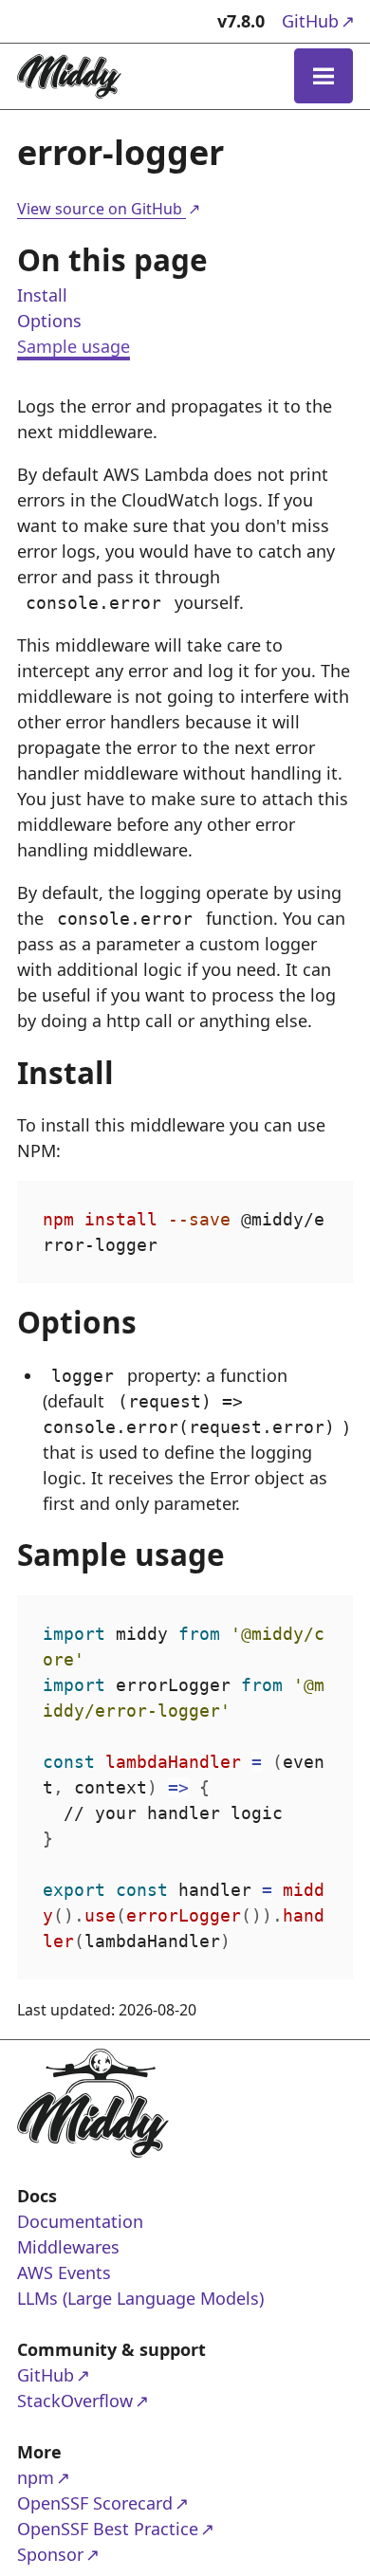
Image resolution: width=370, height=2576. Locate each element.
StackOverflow (91, 2400)
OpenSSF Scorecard (95, 2502)
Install (42, 295)
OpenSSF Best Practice (108, 2528)
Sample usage (74, 346)
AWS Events (64, 2272)
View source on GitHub (108, 209)
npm (91, 2477)
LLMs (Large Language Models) (140, 2298)
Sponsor (91, 2554)
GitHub (317, 20)
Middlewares (68, 2247)
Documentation (80, 2221)
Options (49, 321)
